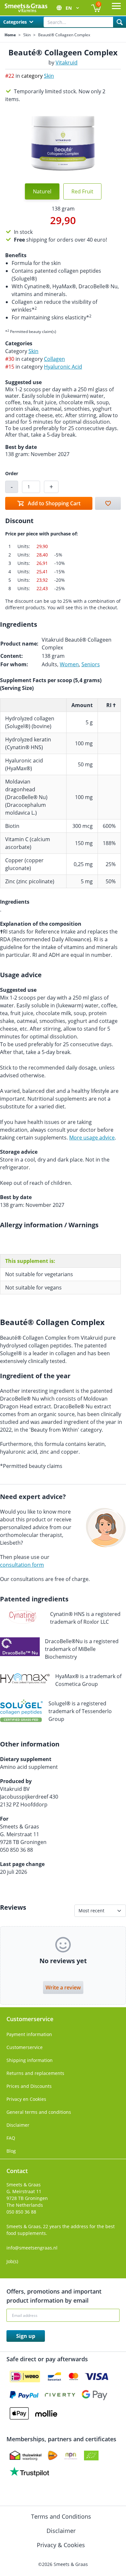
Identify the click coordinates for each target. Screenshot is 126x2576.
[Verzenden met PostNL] (53, 2456)
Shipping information (30, 2060)
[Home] (26, 8)
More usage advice (92, 1138)
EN (69, 8)
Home (10, 35)
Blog (11, 2151)
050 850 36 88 (21, 2212)
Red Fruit (82, 191)
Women (69, 664)
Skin (27, 35)
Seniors (91, 664)
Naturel (42, 191)
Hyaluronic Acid (63, 367)
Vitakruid (67, 63)
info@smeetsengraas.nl (32, 2248)
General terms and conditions (39, 2112)
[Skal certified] (91, 2456)
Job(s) (12, 2261)
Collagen (54, 359)
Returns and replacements (35, 2073)
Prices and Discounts (29, 2086)
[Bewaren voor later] (108, 503)
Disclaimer (18, 2125)
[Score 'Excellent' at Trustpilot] (29, 2472)
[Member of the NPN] (71, 2456)
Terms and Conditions (62, 2516)
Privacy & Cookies (62, 2545)
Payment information (29, 2034)
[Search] (120, 22)
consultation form (22, 1565)
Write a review (63, 1987)
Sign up (26, 2336)
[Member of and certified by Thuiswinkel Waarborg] (26, 2456)
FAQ (11, 2138)
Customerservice (25, 2047)
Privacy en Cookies (26, 2099)
